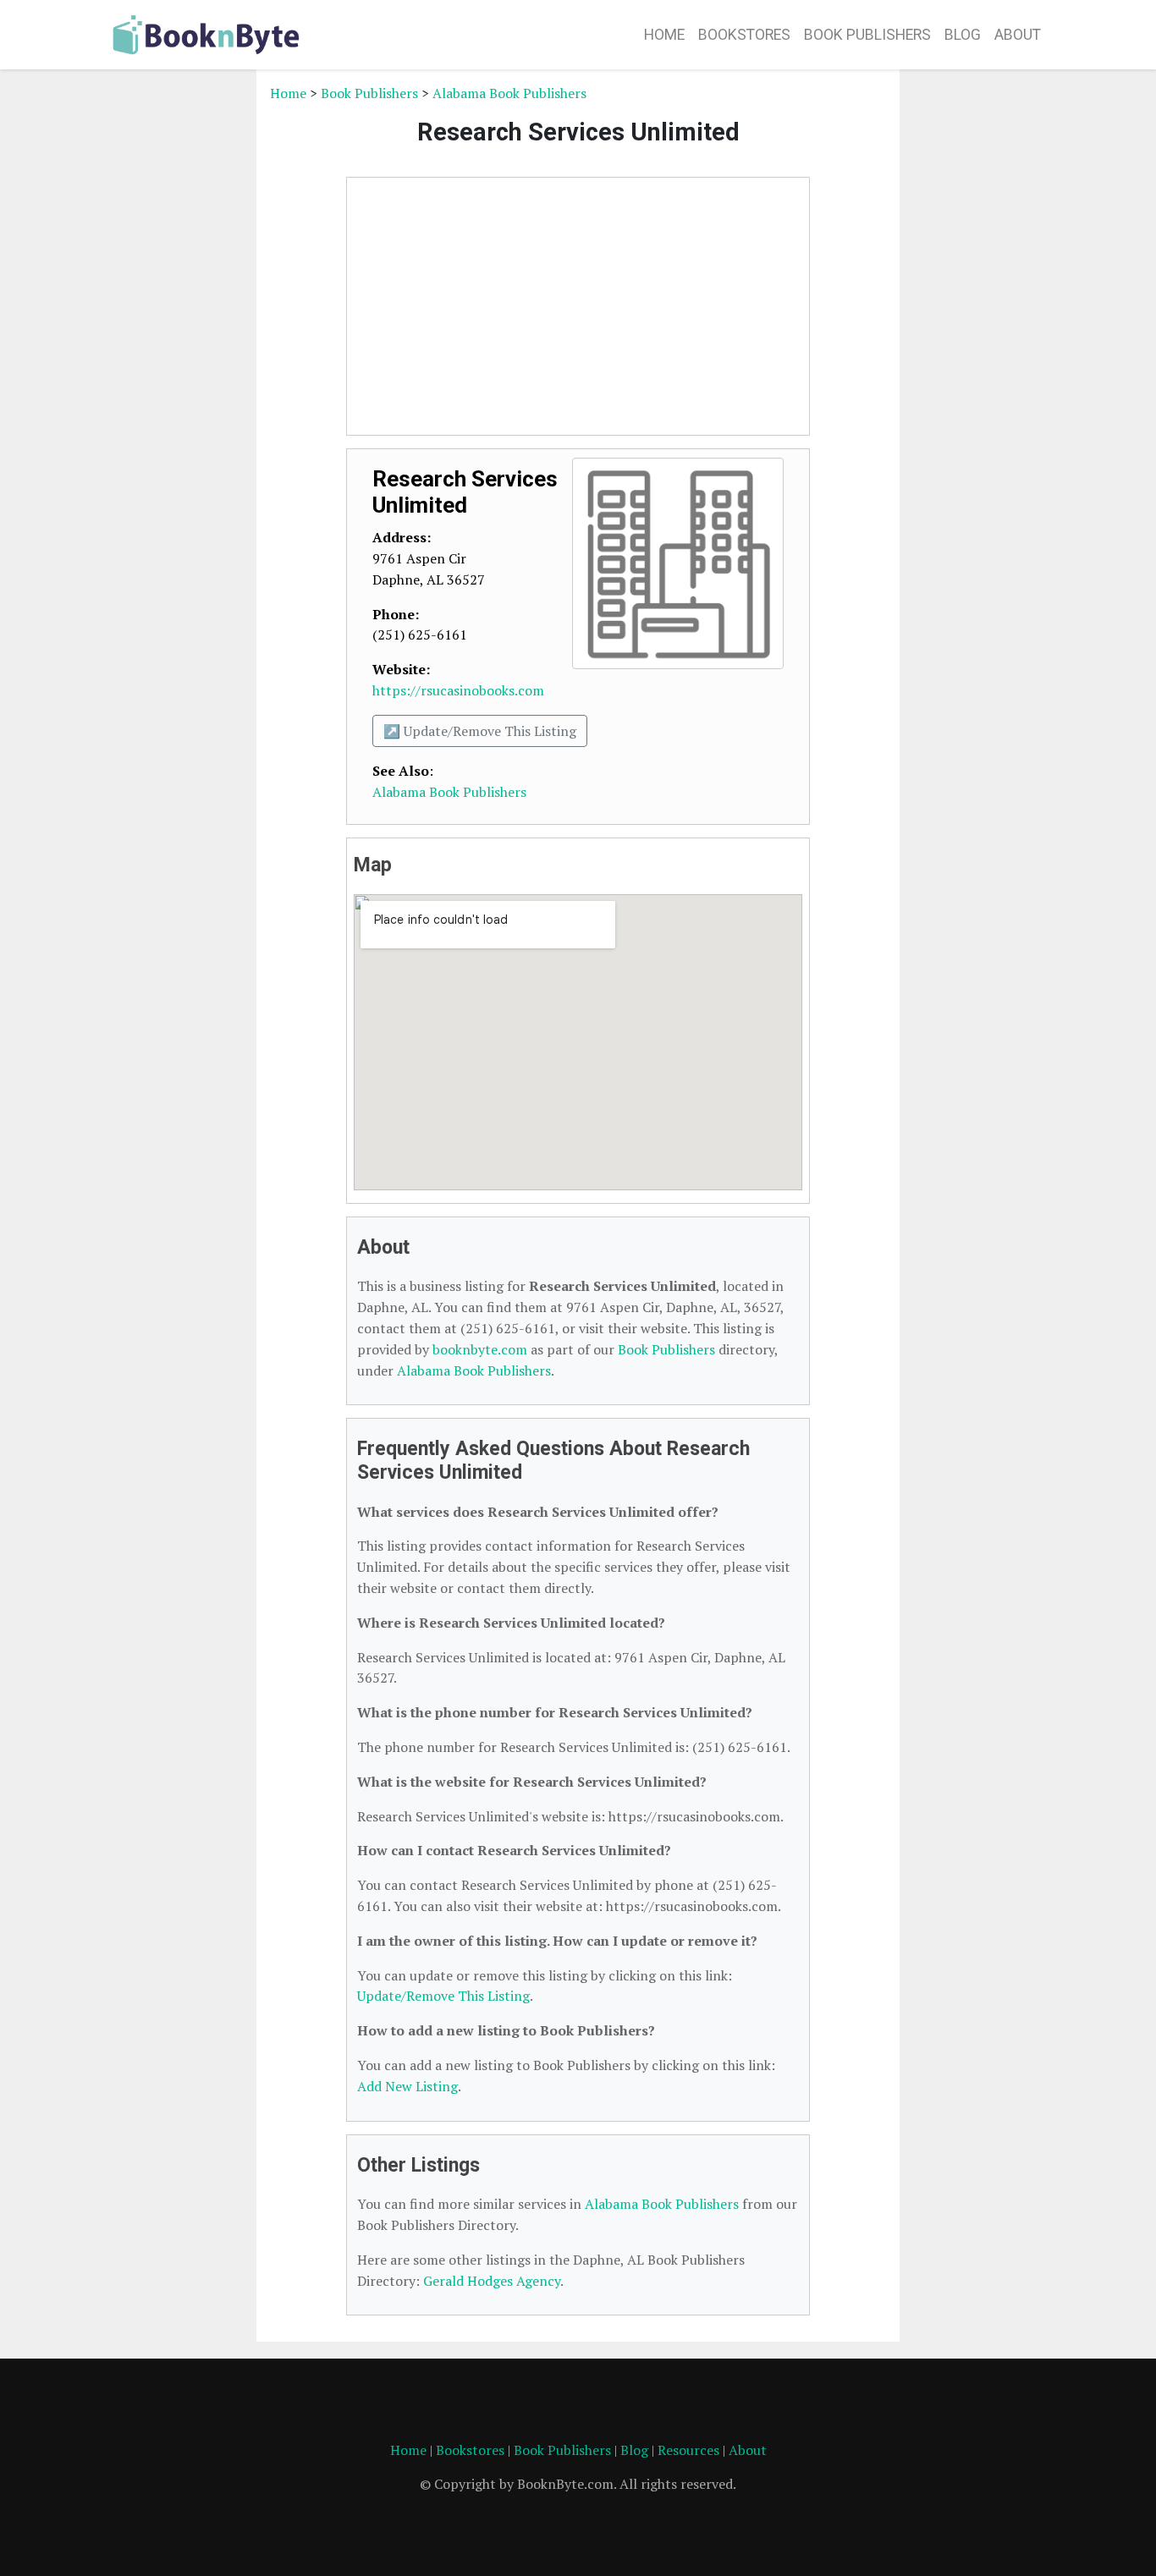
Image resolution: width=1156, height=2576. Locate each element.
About (1018, 35)
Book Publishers (867, 35)
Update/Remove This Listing (443, 1996)
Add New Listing (407, 2086)
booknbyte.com (480, 1349)
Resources (688, 2450)
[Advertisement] (176, 337)
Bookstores (744, 35)
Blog (963, 35)
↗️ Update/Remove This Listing (480, 731)
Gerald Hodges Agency (492, 2281)
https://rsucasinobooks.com (458, 690)
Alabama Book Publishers (509, 93)
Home (664, 35)
